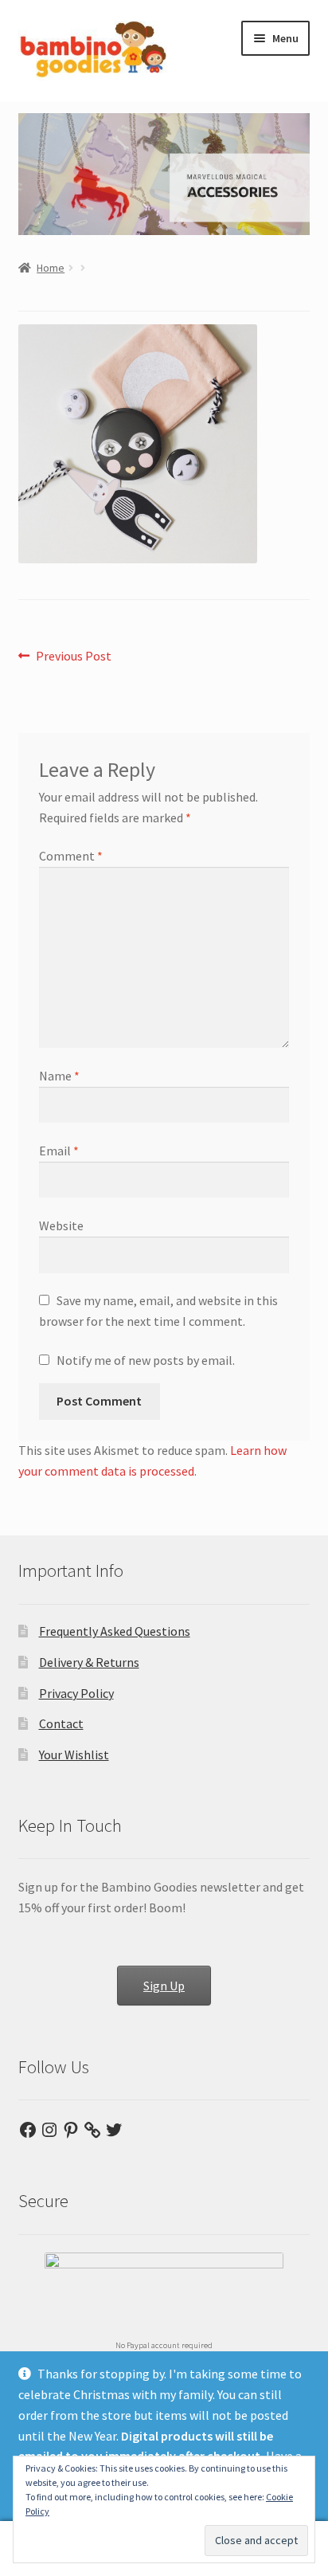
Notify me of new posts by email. (146, 1360)
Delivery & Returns (89, 1662)
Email (59, 1151)
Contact (61, 1723)
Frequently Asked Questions (115, 1631)
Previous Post (73, 657)
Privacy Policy (76, 1693)
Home (51, 268)
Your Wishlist (74, 1755)
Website (61, 1225)
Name (59, 1076)
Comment (71, 856)
